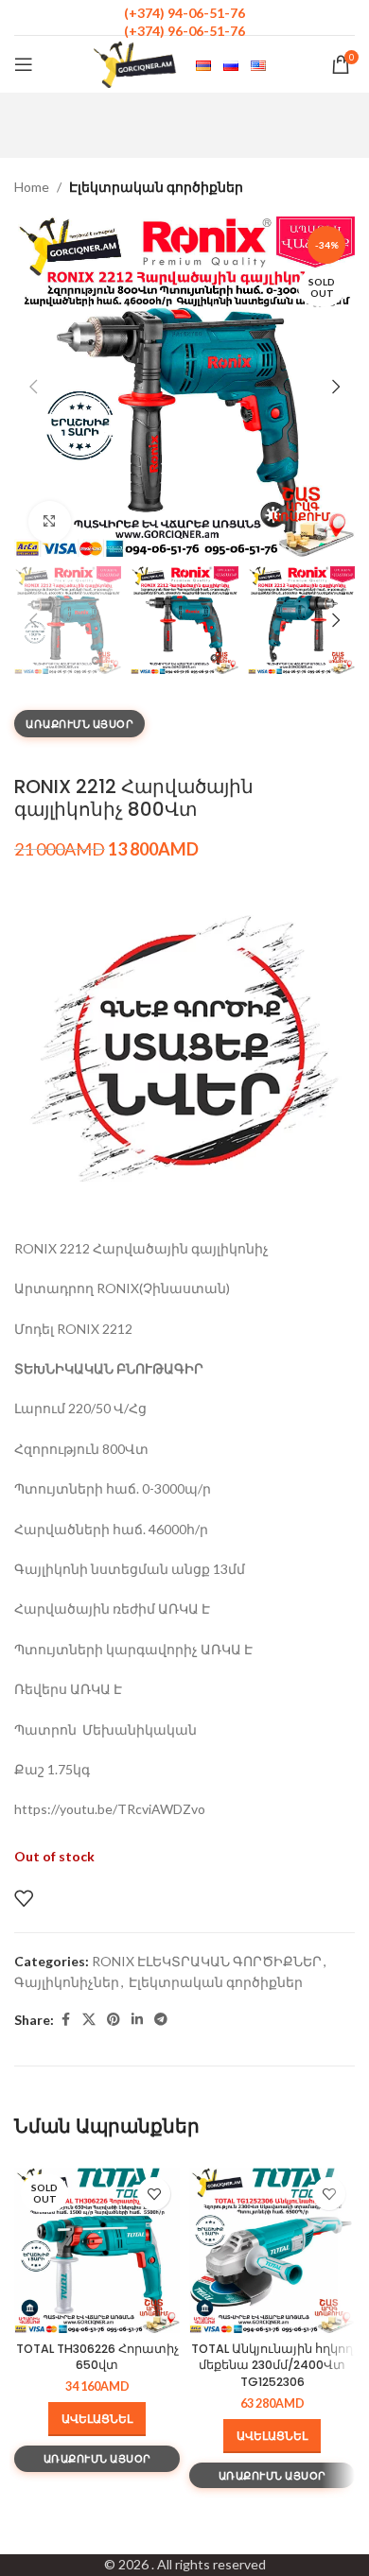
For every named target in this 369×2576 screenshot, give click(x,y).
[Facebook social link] (65, 2020)
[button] (33, 387)
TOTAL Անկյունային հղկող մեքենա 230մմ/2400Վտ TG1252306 (272, 2365)
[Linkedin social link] (137, 2020)
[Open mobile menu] (24, 64)
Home (32, 187)
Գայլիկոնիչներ (67, 1982)
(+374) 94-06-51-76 (184, 13)
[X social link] (89, 2020)
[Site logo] (135, 63)
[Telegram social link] (161, 2020)
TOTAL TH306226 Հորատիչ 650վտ (97, 2357)
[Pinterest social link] (114, 2020)
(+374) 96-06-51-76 (184, 31)
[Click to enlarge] (50, 522)
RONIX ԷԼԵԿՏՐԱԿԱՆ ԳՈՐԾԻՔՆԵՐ (207, 1961)
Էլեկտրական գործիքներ (156, 187)
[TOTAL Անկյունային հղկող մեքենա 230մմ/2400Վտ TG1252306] (272, 2250)
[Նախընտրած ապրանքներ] (24, 1898)
